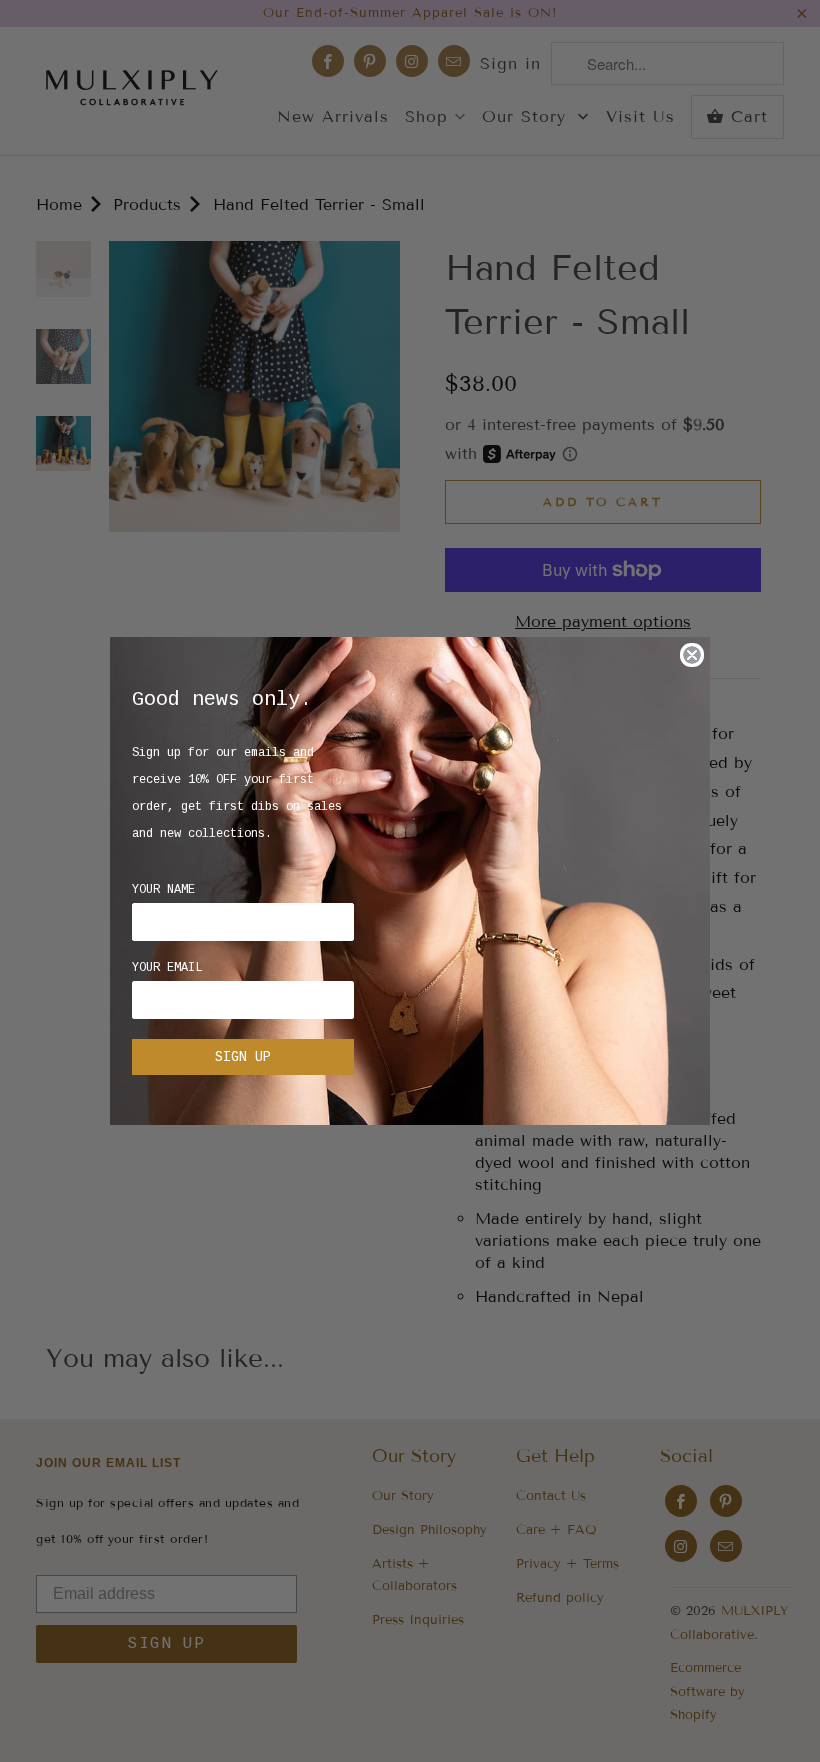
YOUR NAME (163, 890)
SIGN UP (243, 1057)
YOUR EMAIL (167, 968)
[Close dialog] (692, 655)
